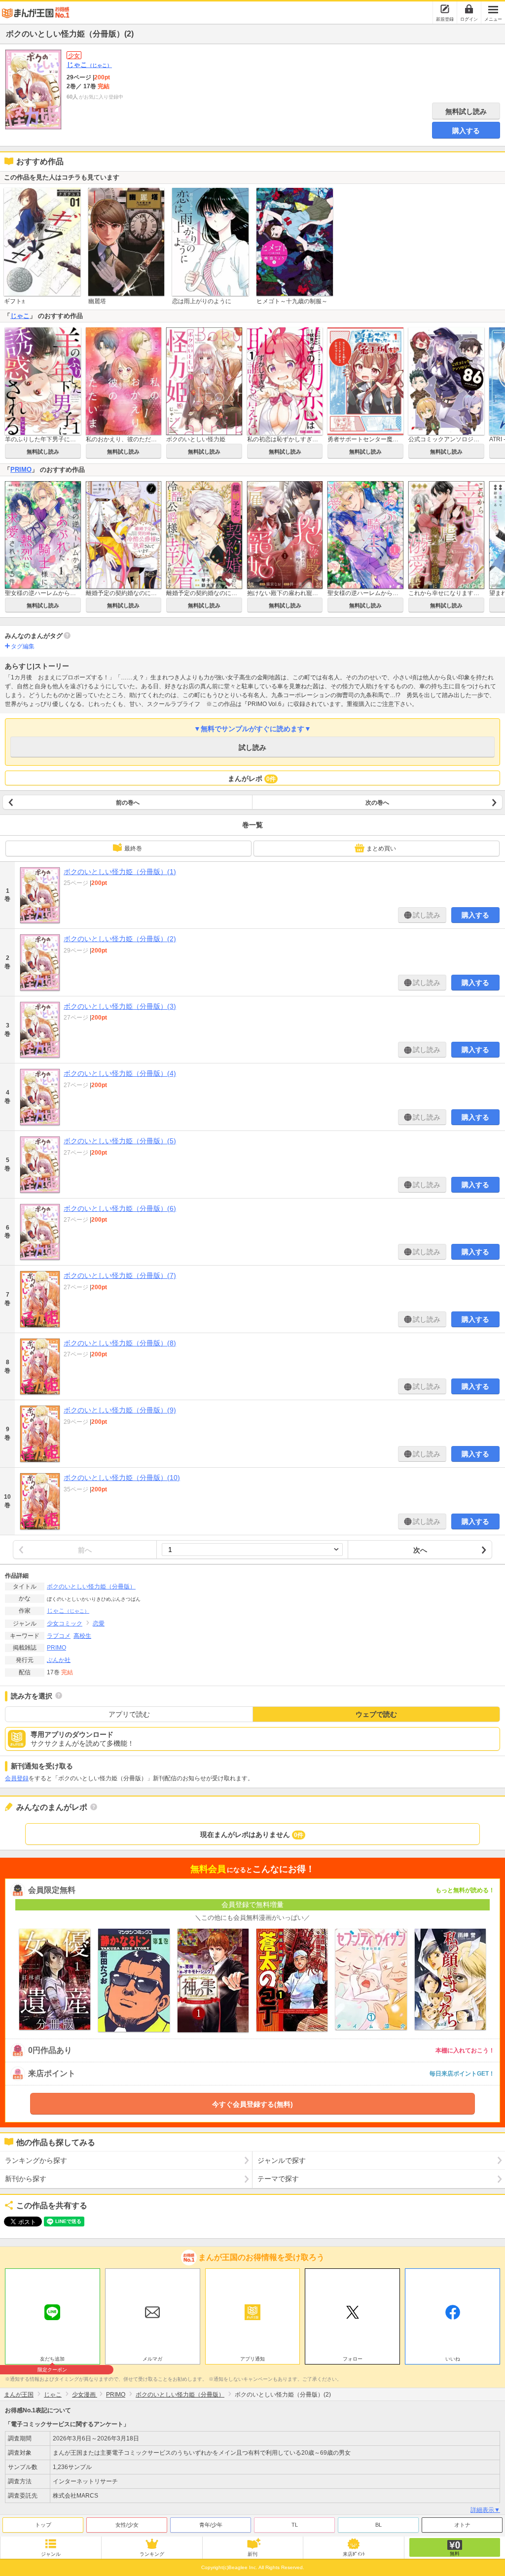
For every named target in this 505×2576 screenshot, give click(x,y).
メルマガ (152, 2359)
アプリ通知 (252, 2359)
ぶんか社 (59, 1660)
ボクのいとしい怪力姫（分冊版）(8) (120, 1343)
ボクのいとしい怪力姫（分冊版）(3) (120, 1006)
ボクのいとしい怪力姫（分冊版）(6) (120, 1208)
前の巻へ (128, 803)
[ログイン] (469, 9)
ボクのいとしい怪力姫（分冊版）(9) (120, 1410)
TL (295, 2525)
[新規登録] (445, 9)
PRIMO (21, 470)
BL (379, 2525)
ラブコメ (59, 1636)
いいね (453, 2359)
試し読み (252, 747)
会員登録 (17, 1778)
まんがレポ (252, 778)
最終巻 (133, 848)
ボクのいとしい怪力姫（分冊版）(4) (120, 1073)
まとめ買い (381, 848)
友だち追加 (52, 2360)
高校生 (82, 1636)
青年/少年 (211, 2525)
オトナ (462, 2525)
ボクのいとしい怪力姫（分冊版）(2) (120, 939)
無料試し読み (466, 111)
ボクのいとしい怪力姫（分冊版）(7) (120, 1275)
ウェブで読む (376, 1714)
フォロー (353, 2359)
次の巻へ (377, 803)
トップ (43, 2525)
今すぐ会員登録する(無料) (252, 2104)
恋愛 (99, 1623)
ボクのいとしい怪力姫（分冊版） (91, 1587)
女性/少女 (127, 2525)
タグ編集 (23, 646)
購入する (466, 131)
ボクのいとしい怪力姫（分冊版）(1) (120, 872)
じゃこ (89, 65)
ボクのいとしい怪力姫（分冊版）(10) (122, 1478)
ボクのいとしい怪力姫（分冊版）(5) (120, 1141)
